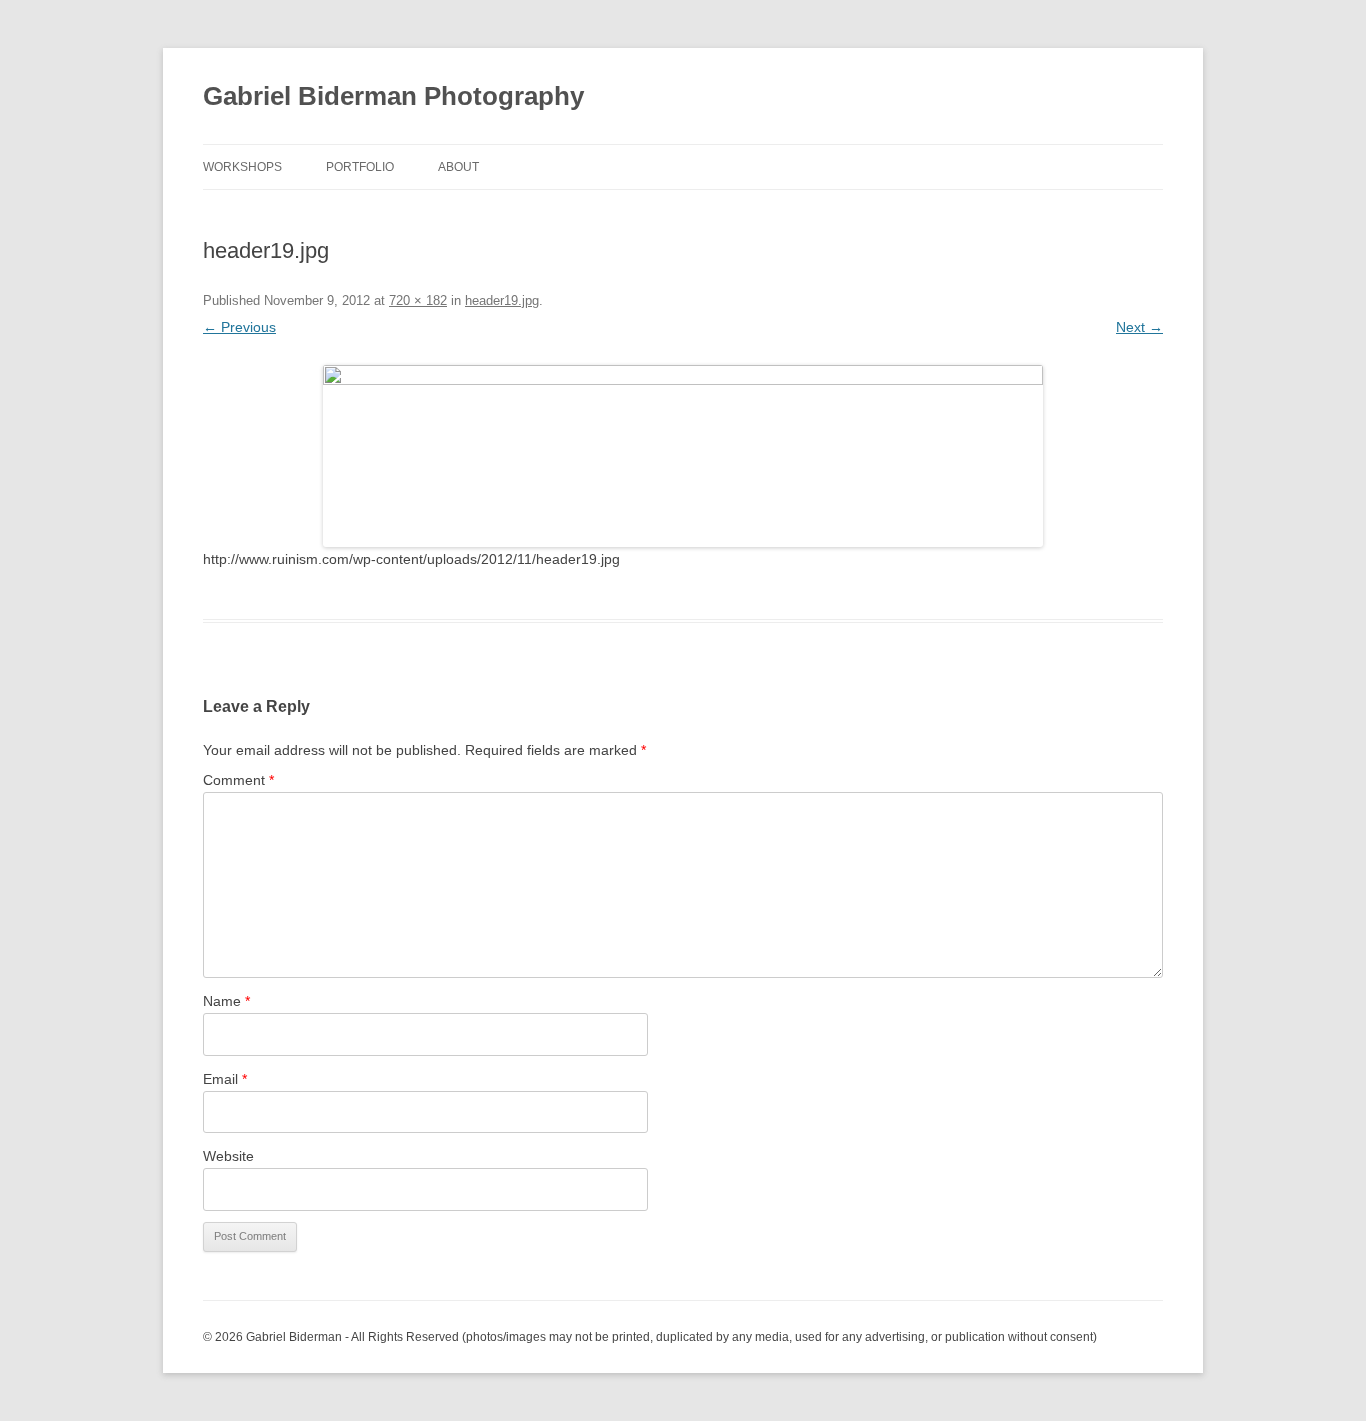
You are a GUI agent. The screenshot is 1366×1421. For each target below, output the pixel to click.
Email (225, 1079)
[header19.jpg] (683, 456)
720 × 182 (418, 300)
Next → (1139, 327)
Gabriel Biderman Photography (393, 96)
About (458, 167)
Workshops (242, 167)
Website (228, 1156)
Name (226, 1001)
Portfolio (360, 167)
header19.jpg (502, 300)
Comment (238, 780)
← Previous (239, 327)
